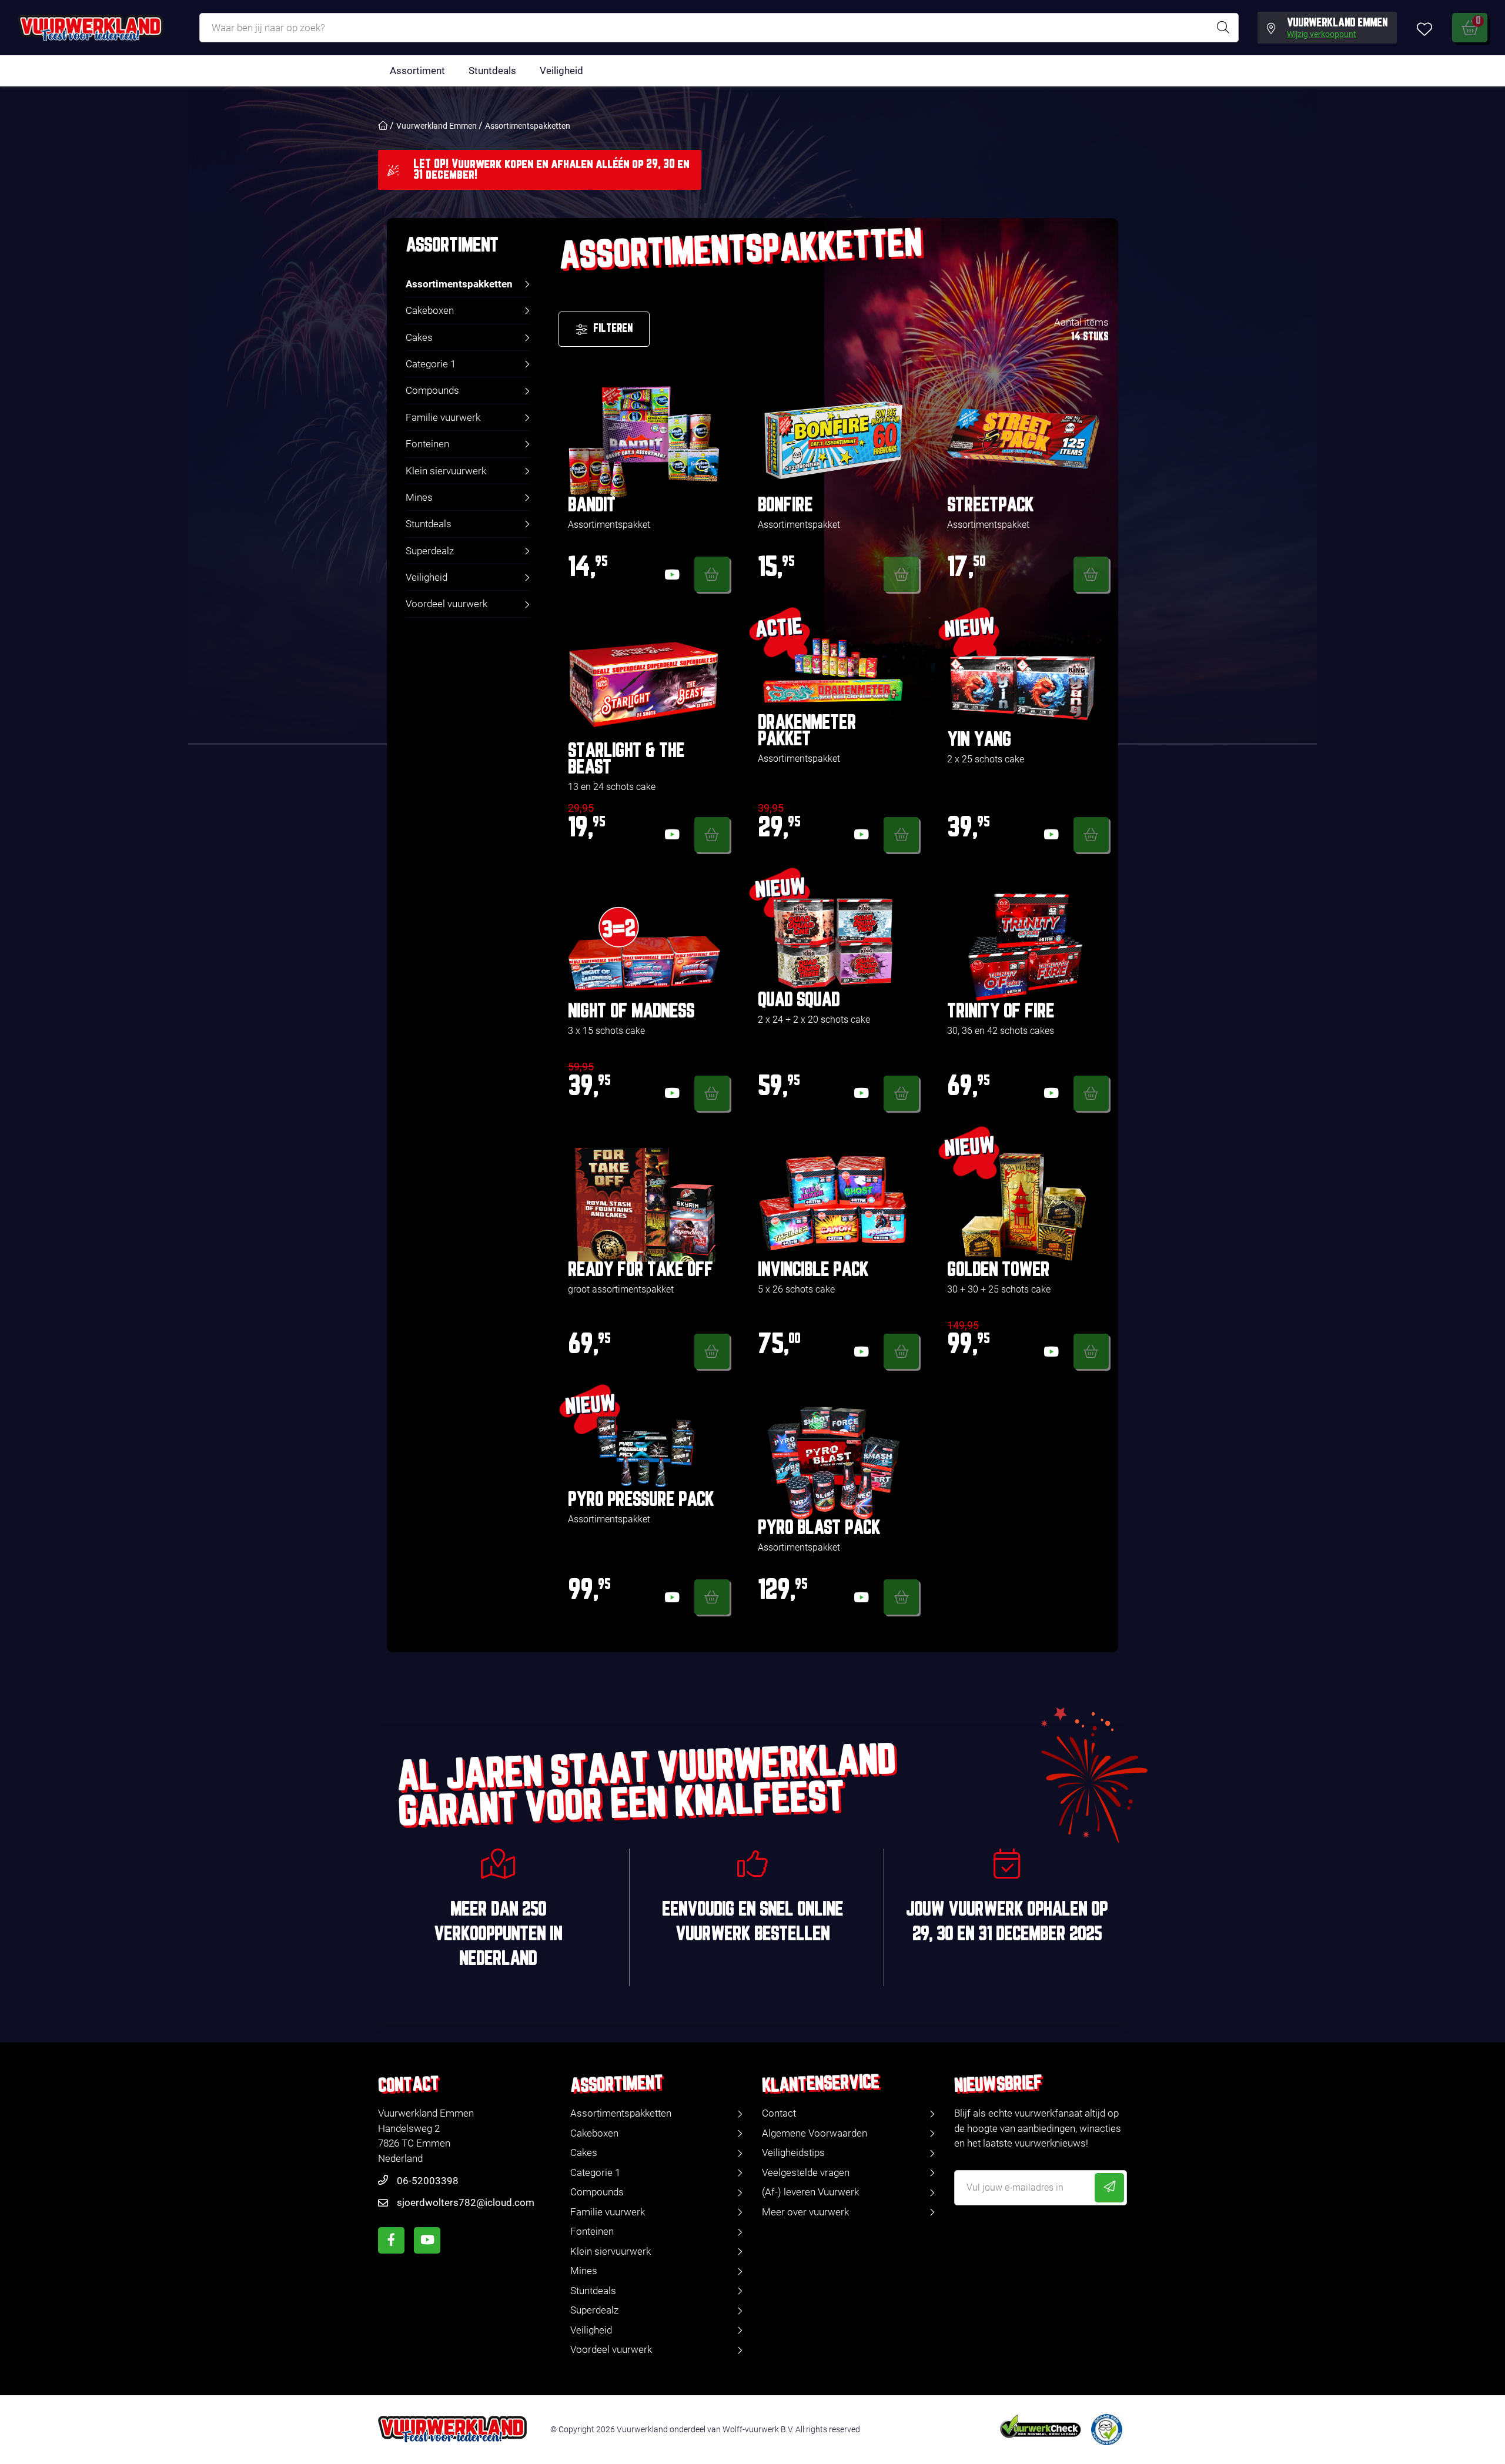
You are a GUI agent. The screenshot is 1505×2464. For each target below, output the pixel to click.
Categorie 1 (431, 364)
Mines (419, 497)
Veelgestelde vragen (806, 2172)
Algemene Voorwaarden (815, 2133)
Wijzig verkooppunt (1322, 35)
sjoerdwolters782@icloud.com (466, 2202)
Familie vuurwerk (443, 417)
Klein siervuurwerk (446, 471)
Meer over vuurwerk (805, 2212)
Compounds (432, 390)
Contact (779, 2113)
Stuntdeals (492, 71)
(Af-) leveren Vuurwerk (810, 2192)
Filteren (613, 329)
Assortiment (417, 71)
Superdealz (430, 551)
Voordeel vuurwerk (447, 604)
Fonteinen (427, 444)
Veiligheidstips (793, 2152)
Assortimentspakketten (528, 126)
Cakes (419, 337)
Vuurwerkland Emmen (437, 126)
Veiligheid (561, 71)
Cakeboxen (430, 310)
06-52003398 (428, 2181)
